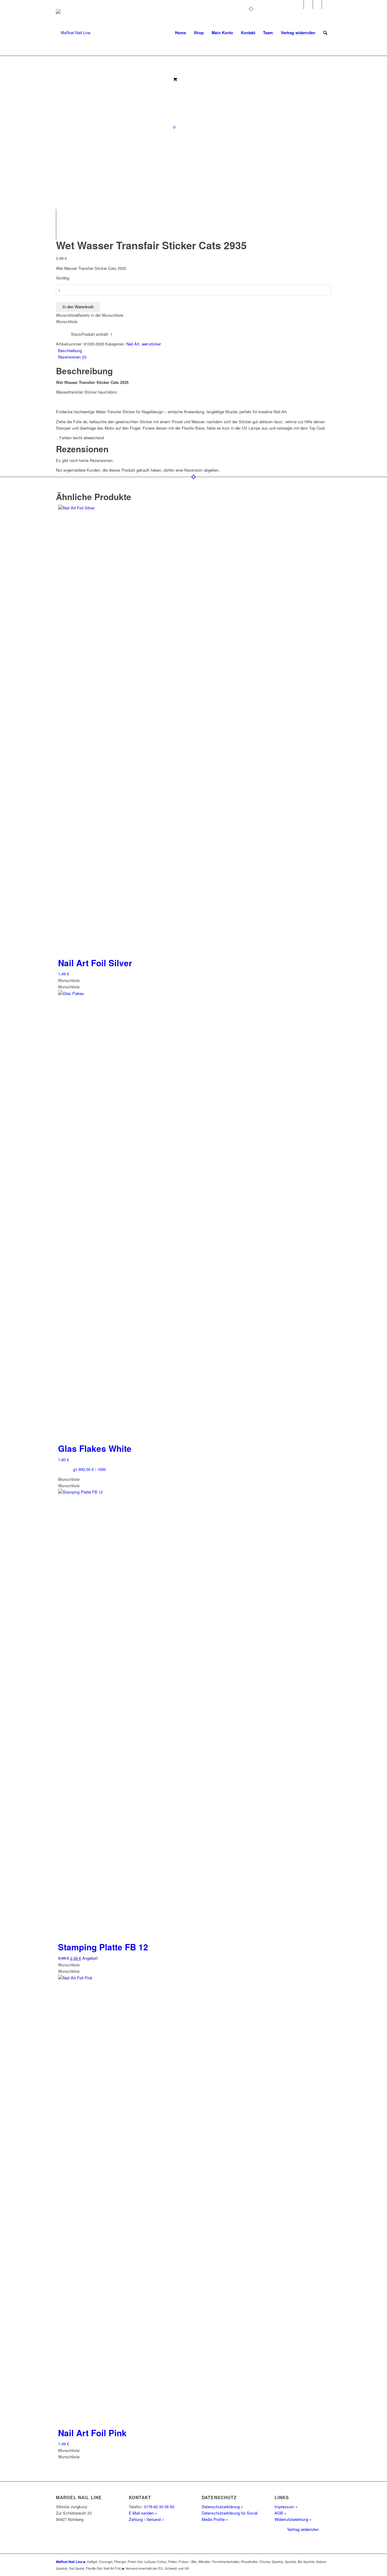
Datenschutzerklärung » (222, 2507)
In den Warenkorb (78, 307)
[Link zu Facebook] (308, 5)
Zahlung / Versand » (146, 2519)
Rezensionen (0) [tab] (72, 357)
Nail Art (133, 344)
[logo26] (73, 33)
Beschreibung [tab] (70, 350)
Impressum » (286, 2507)
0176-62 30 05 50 (159, 2507)
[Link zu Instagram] (299, 5)
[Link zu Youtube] (317, 5)
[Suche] (325, 33)
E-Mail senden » (143, 2513)
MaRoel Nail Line (69, 2562)
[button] (90, 315)
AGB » (280, 2513)
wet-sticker (151, 344)
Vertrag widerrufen (303, 2529)
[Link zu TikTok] (327, 5)
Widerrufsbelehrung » (293, 2519)
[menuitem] (180, 33)
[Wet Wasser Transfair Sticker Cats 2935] (124, 59)
